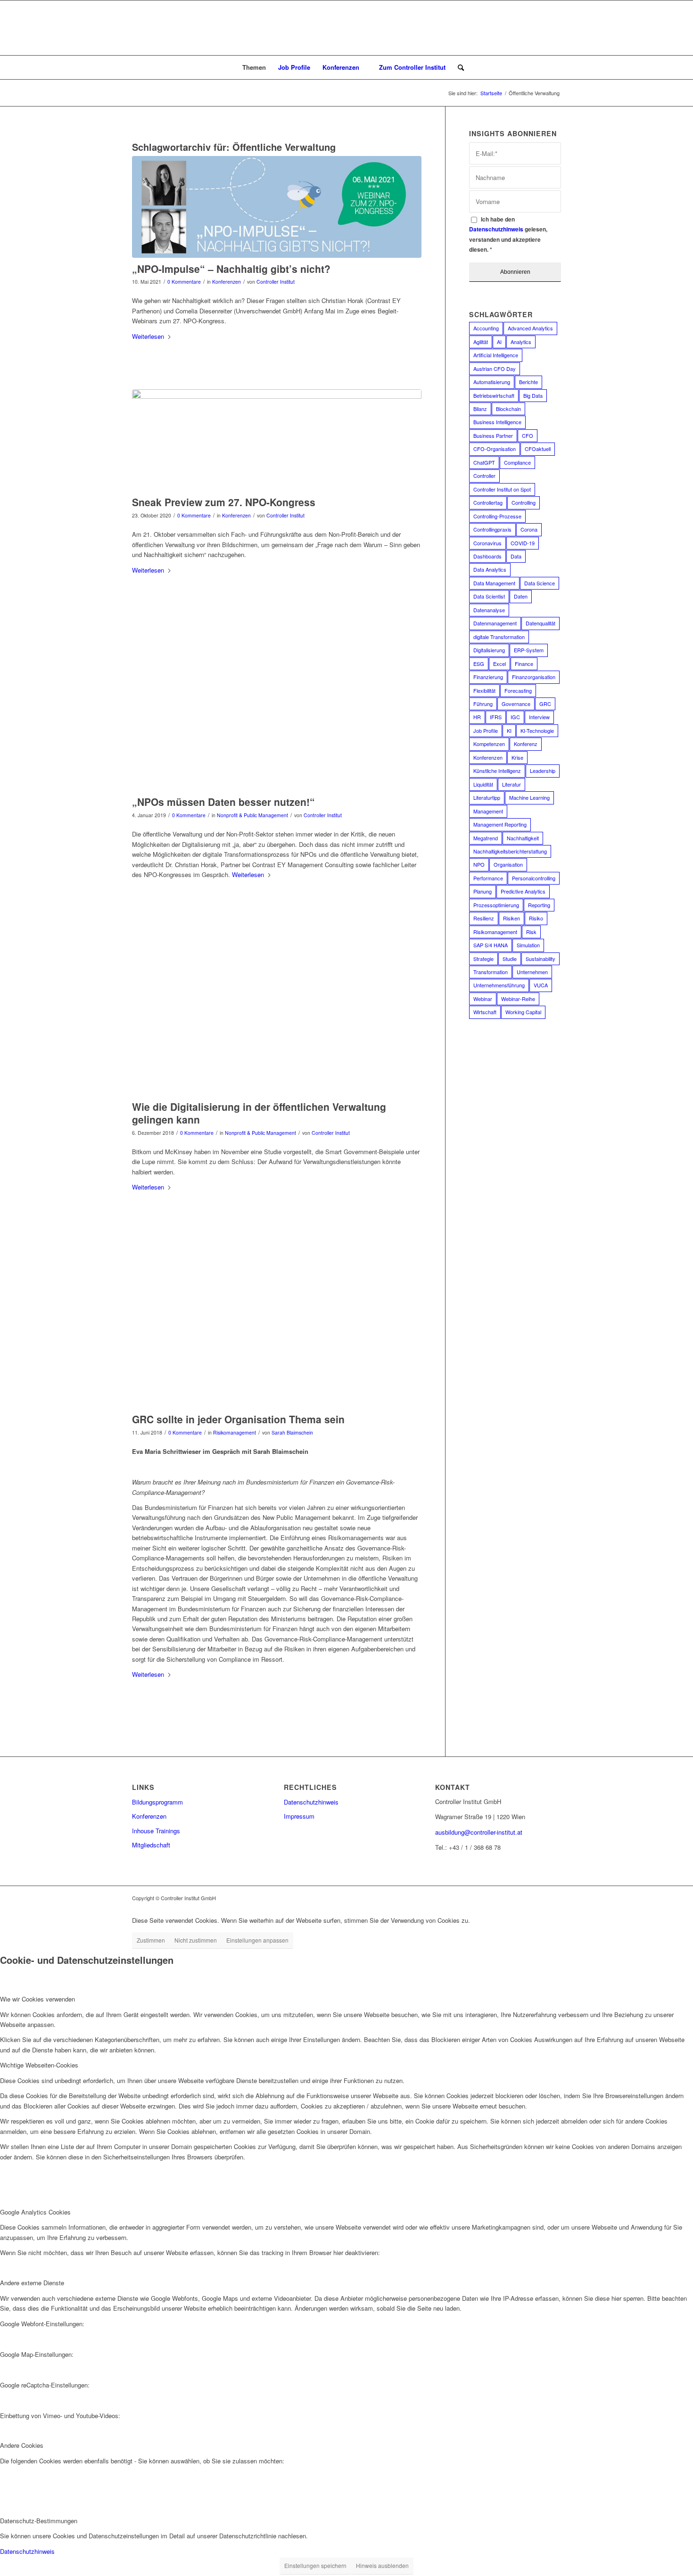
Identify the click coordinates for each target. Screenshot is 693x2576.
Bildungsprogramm (157, 1802)
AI (499, 342)
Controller (484, 476)
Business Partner (493, 435)
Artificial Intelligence (496, 355)
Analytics (521, 342)
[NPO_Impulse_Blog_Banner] (277, 207)
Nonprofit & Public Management (252, 815)
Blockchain (508, 409)
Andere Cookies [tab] (22, 2445)
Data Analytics (490, 569)
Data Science (540, 583)
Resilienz (484, 918)
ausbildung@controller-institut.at (479, 1832)
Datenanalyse (489, 610)
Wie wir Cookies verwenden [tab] (37, 1999)
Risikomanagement (235, 1432)
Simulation (528, 945)
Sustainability (540, 959)
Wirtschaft (485, 1012)
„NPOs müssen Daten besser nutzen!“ (223, 802)
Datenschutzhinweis (496, 229)
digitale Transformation (499, 637)
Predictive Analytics (523, 891)
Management (488, 811)
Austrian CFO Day (495, 369)
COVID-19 (523, 543)
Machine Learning (529, 797)
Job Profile (486, 730)
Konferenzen (227, 282)
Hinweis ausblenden (382, 2565)
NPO (479, 864)
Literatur (511, 784)
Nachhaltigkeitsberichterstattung (510, 851)
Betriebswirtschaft (494, 395)
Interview (539, 717)
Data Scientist (489, 596)
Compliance (517, 462)
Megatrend (486, 838)
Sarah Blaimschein (292, 1432)
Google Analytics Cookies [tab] (35, 2212)
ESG (479, 664)
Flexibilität (484, 690)
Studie (510, 959)
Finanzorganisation (534, 677)
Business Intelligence (497, 422)
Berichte (528, 382)
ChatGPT (484, 462)
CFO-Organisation (495, 449)
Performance (488, 878)
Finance (524, 664)
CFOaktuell (538, 449)
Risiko (536, 918)
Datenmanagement (495, 623)
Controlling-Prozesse (497, 516)
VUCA (541, 985)
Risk (531, 932)
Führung (483, 704)
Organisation (508, 864)
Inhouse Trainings (156, 1831)
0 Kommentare (184, 282)
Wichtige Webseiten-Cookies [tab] (39, 2065)
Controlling (524, 502)
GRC (545, 704)
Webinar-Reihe (518, 999)
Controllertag (488, 502)
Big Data (533, 395)
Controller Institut (276, 282)
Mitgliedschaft (151, 1845)
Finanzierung (488, 677)
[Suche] (458, 67)
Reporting (539, 905)
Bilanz (480, 409)
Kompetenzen (489, 744)
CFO (528, 435)
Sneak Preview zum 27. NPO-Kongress (224, 502)
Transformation (491, 972)
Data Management (494, 583)
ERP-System (529, 650)
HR (477, 717)
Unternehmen (532, 972)
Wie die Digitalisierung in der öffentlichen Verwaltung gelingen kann (259, 1113)
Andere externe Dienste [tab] (32, 2283)
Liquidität (483, 784)
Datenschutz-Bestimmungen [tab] (39, 2521)
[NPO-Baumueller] (277, 710)
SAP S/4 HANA (491, 945)
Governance (516, 704)
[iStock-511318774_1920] (277, 1327)
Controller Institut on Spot (502, 489)
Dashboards (487, 556)
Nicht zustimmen (196, 1940)
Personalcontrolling (534, 878)
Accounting (486, 328)
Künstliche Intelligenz (497, 771)
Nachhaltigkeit (523, 838)
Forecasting (518, 690)
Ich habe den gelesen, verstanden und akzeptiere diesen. (508, 234)
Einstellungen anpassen (257, 1940)
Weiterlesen (148, 336)
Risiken (511, 918)
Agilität (481, 342)
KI (509, 730)
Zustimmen (151, 1940)
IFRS (496, 717)
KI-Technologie (537, 730)
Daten (521, 596)
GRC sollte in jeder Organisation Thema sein (238, 1419)
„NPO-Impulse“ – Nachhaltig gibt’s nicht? (231, 269)
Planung (483, 891)
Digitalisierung (489, 650)
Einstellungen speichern (315, 2565)
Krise (517, 757)
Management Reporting (500, 824)
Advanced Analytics (530, 328)
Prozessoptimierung (496, 905)
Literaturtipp (487, 797)
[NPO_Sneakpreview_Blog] (277, 440)
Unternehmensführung (499, 985)
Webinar (483, 999)
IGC (515, 717)
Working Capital (523, 1012)
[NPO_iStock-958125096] (277, 1014)
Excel (499, 664)
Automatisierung (492, 382)
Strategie (483, 959)
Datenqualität (540, 623)
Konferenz (526, 744)
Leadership (543, 771)
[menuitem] (250, 67)
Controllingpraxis (492, 529)
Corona (529, 529)
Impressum (299, 1816)
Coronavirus (487, 543)
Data (516, 556)
